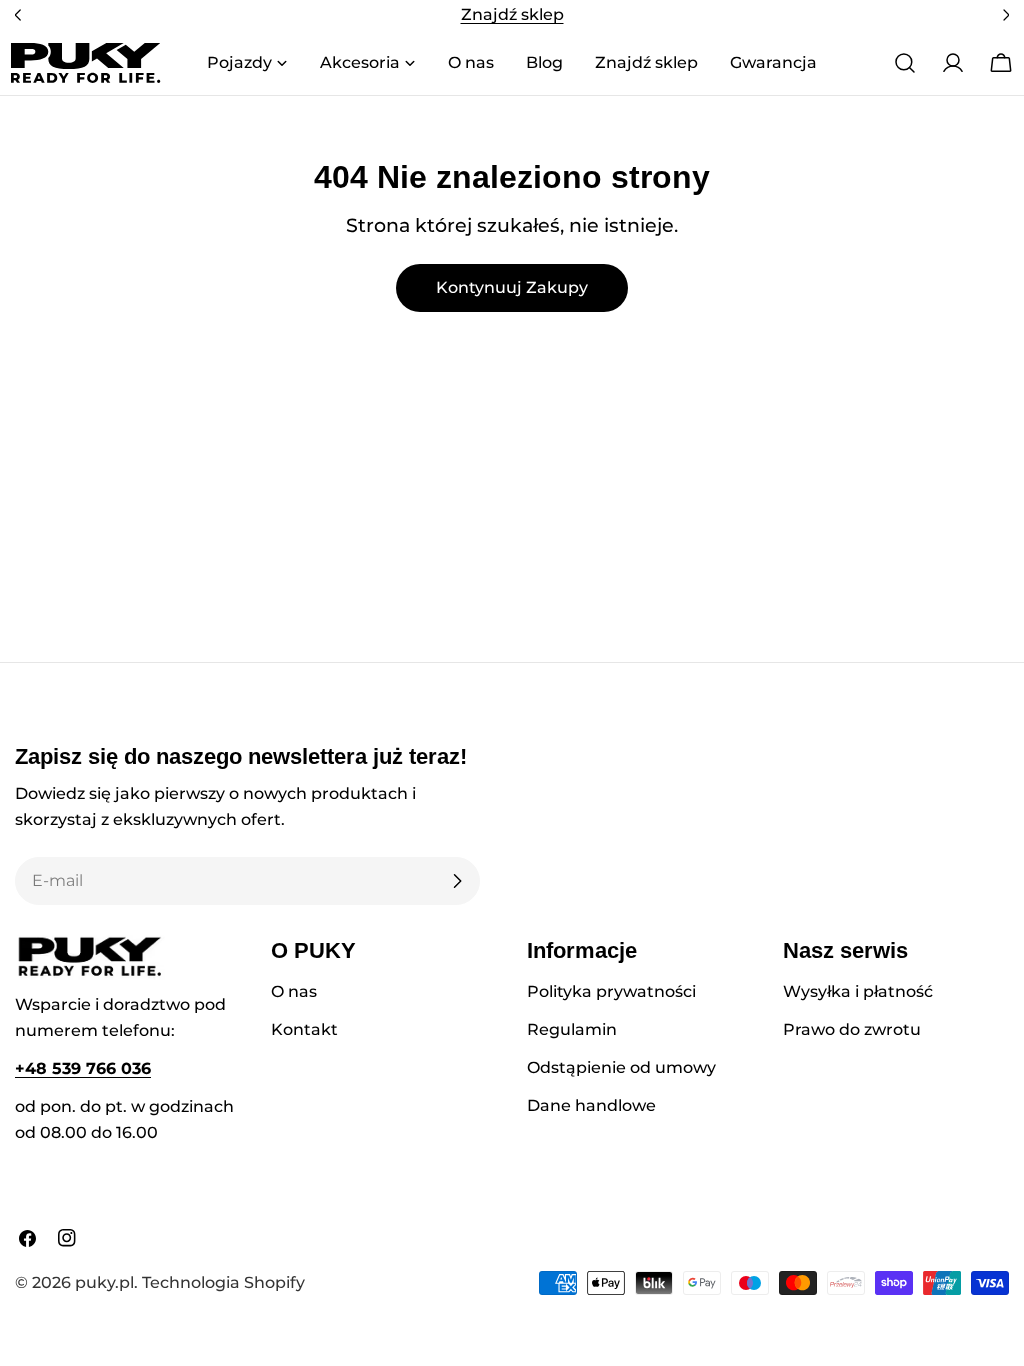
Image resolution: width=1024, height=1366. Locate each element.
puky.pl (104, 1282)
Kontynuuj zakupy (512, 287)
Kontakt (304, 1029)
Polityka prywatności (611, 991)
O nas (294, 991)
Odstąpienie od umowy (621, 1067)
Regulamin (572, 1029)
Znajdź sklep (512, 14)
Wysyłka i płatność (858, 991)
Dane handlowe (591, 1105)
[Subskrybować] (457, 881)
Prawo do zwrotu (852, 1029)
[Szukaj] (905, 63)
